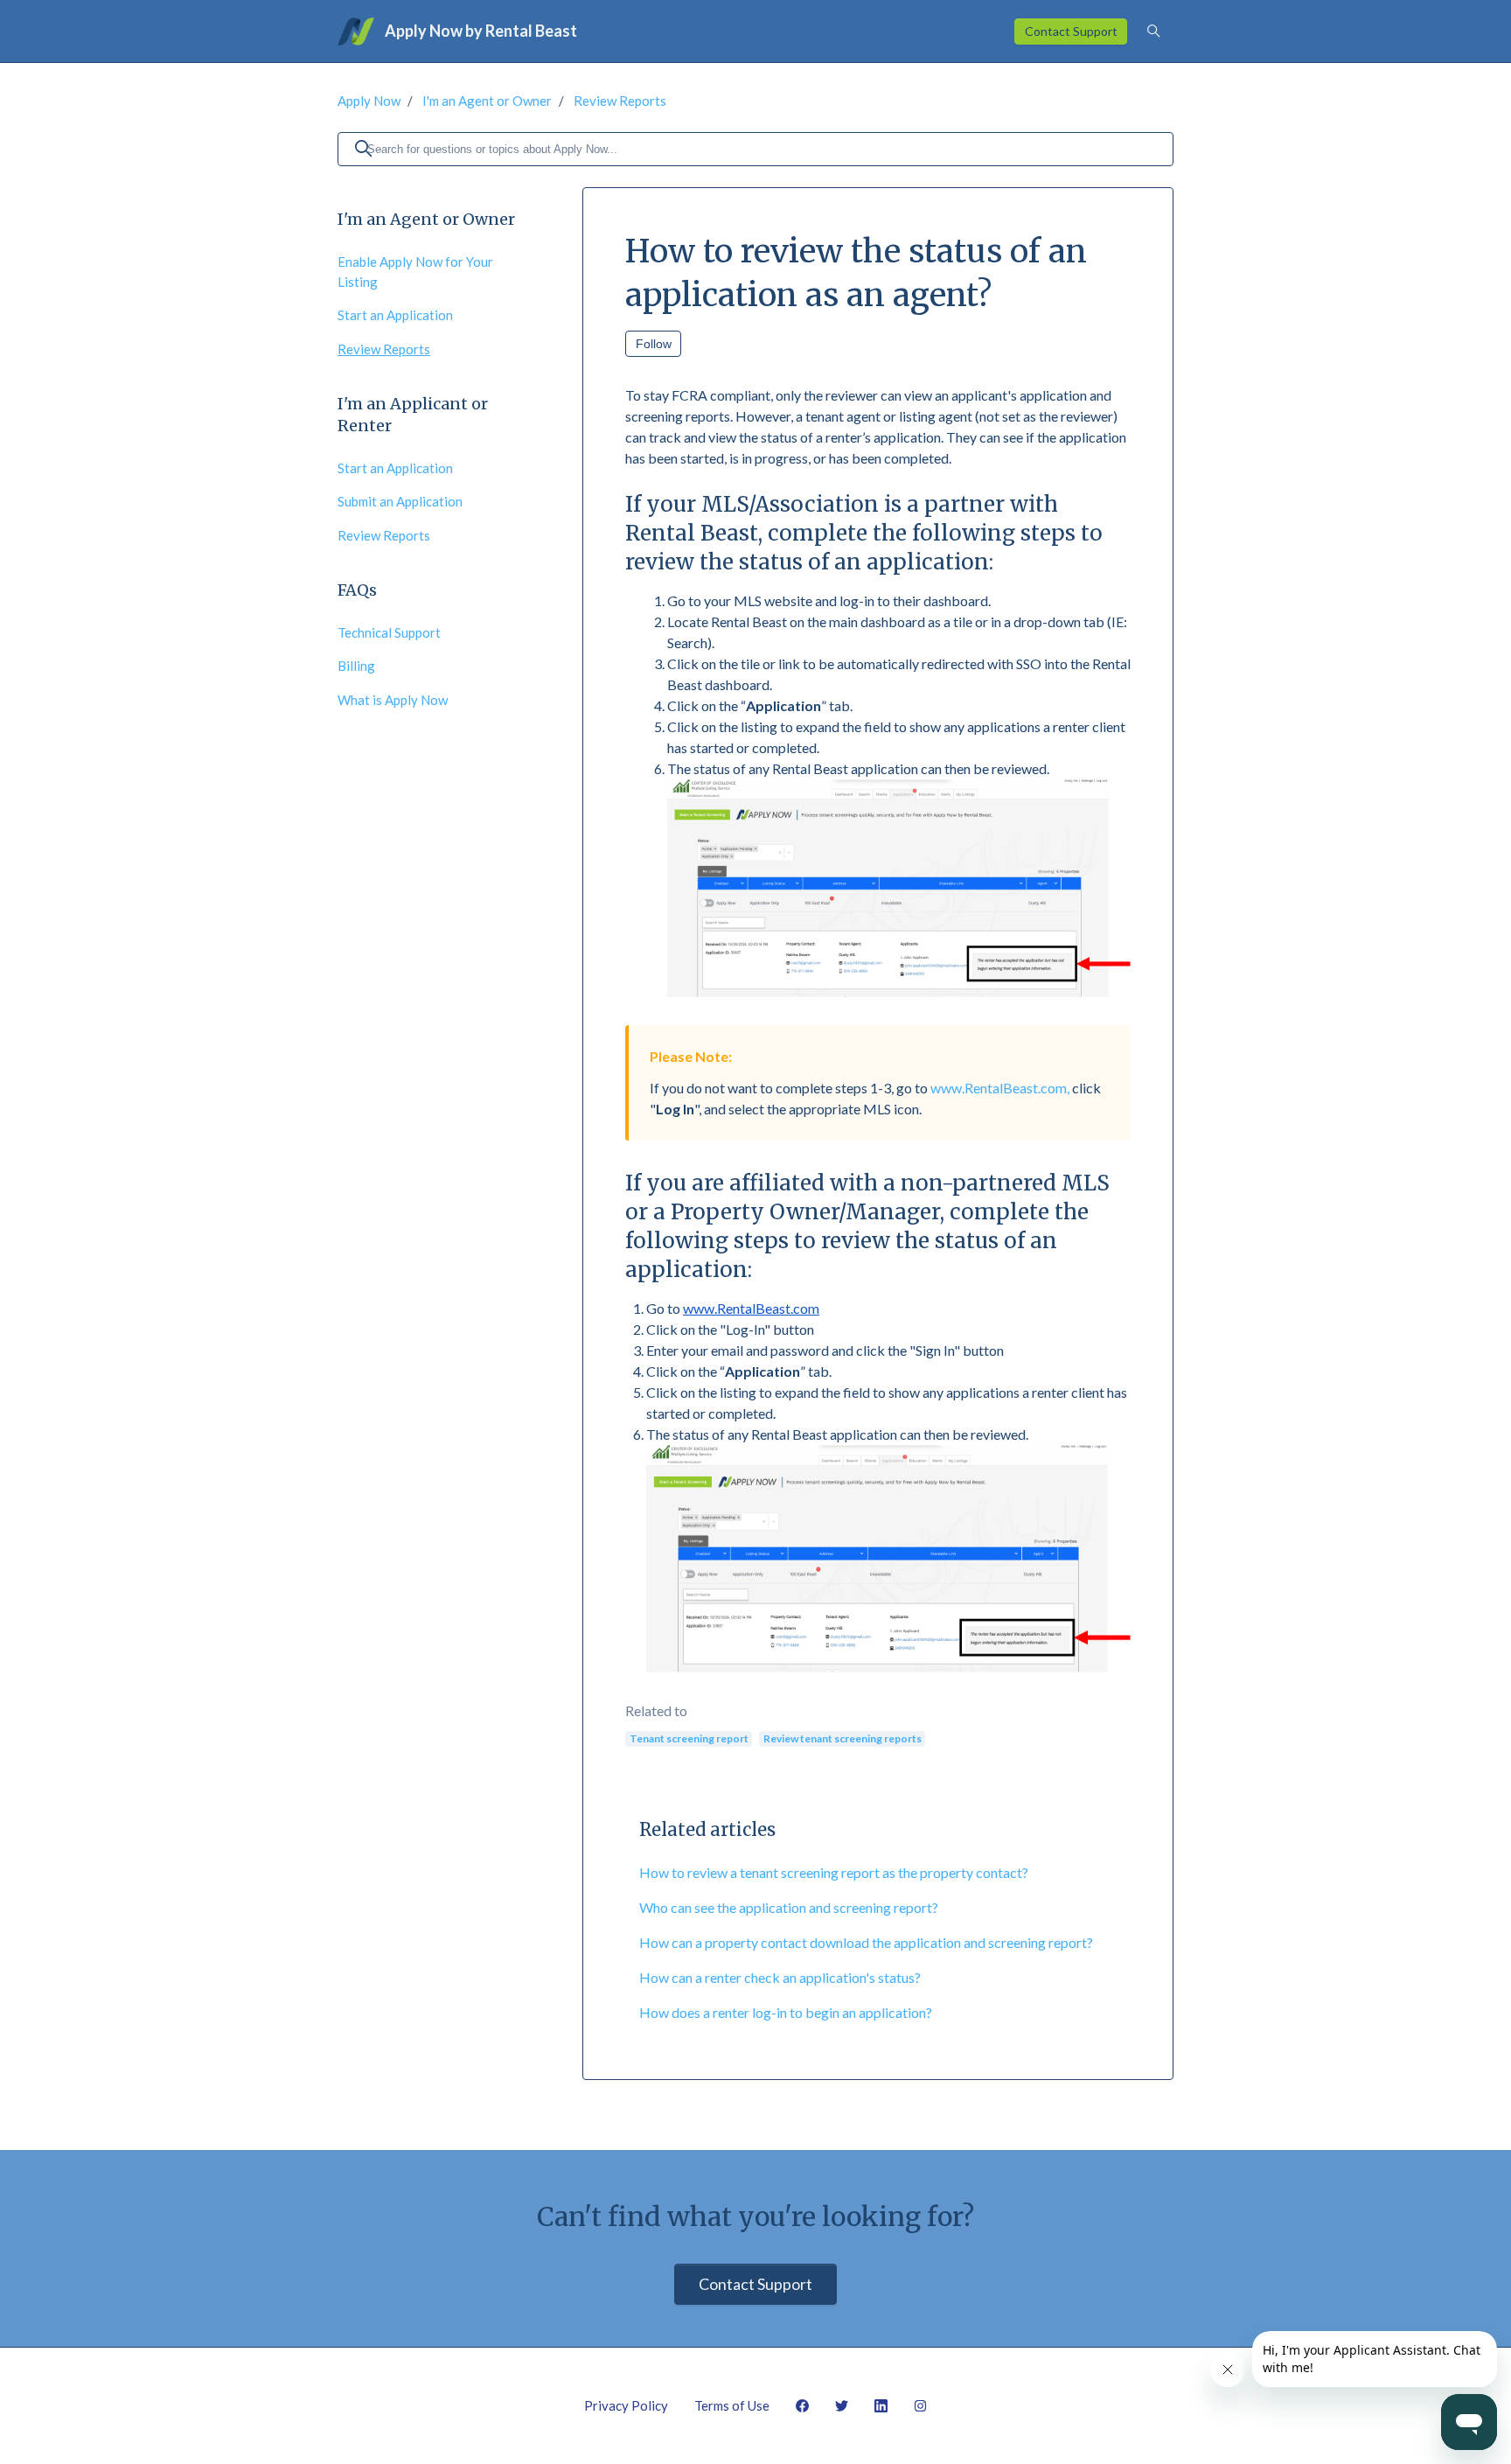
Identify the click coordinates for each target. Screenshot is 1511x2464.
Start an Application (395, 315)
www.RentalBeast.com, (1000, 1088)
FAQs (357, 590)
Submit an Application (400, 501)
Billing (356, 666)
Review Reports (620, 101)
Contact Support (1071, 31)
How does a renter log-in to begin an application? (786, 2012)
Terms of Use (732, 2405)
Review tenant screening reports (843, 1738)
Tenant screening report (689, 1738)
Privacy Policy (626, 2405)
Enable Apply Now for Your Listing (415, 272)
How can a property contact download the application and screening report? (866, 1942)
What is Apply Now (393, 700)
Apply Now (369, 101)
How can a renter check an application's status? (780, 1977)
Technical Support (389, 632)
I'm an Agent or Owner (487, 101)
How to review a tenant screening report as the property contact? (834, 1872)
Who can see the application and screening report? (789, 1907)
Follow (654, 344)
